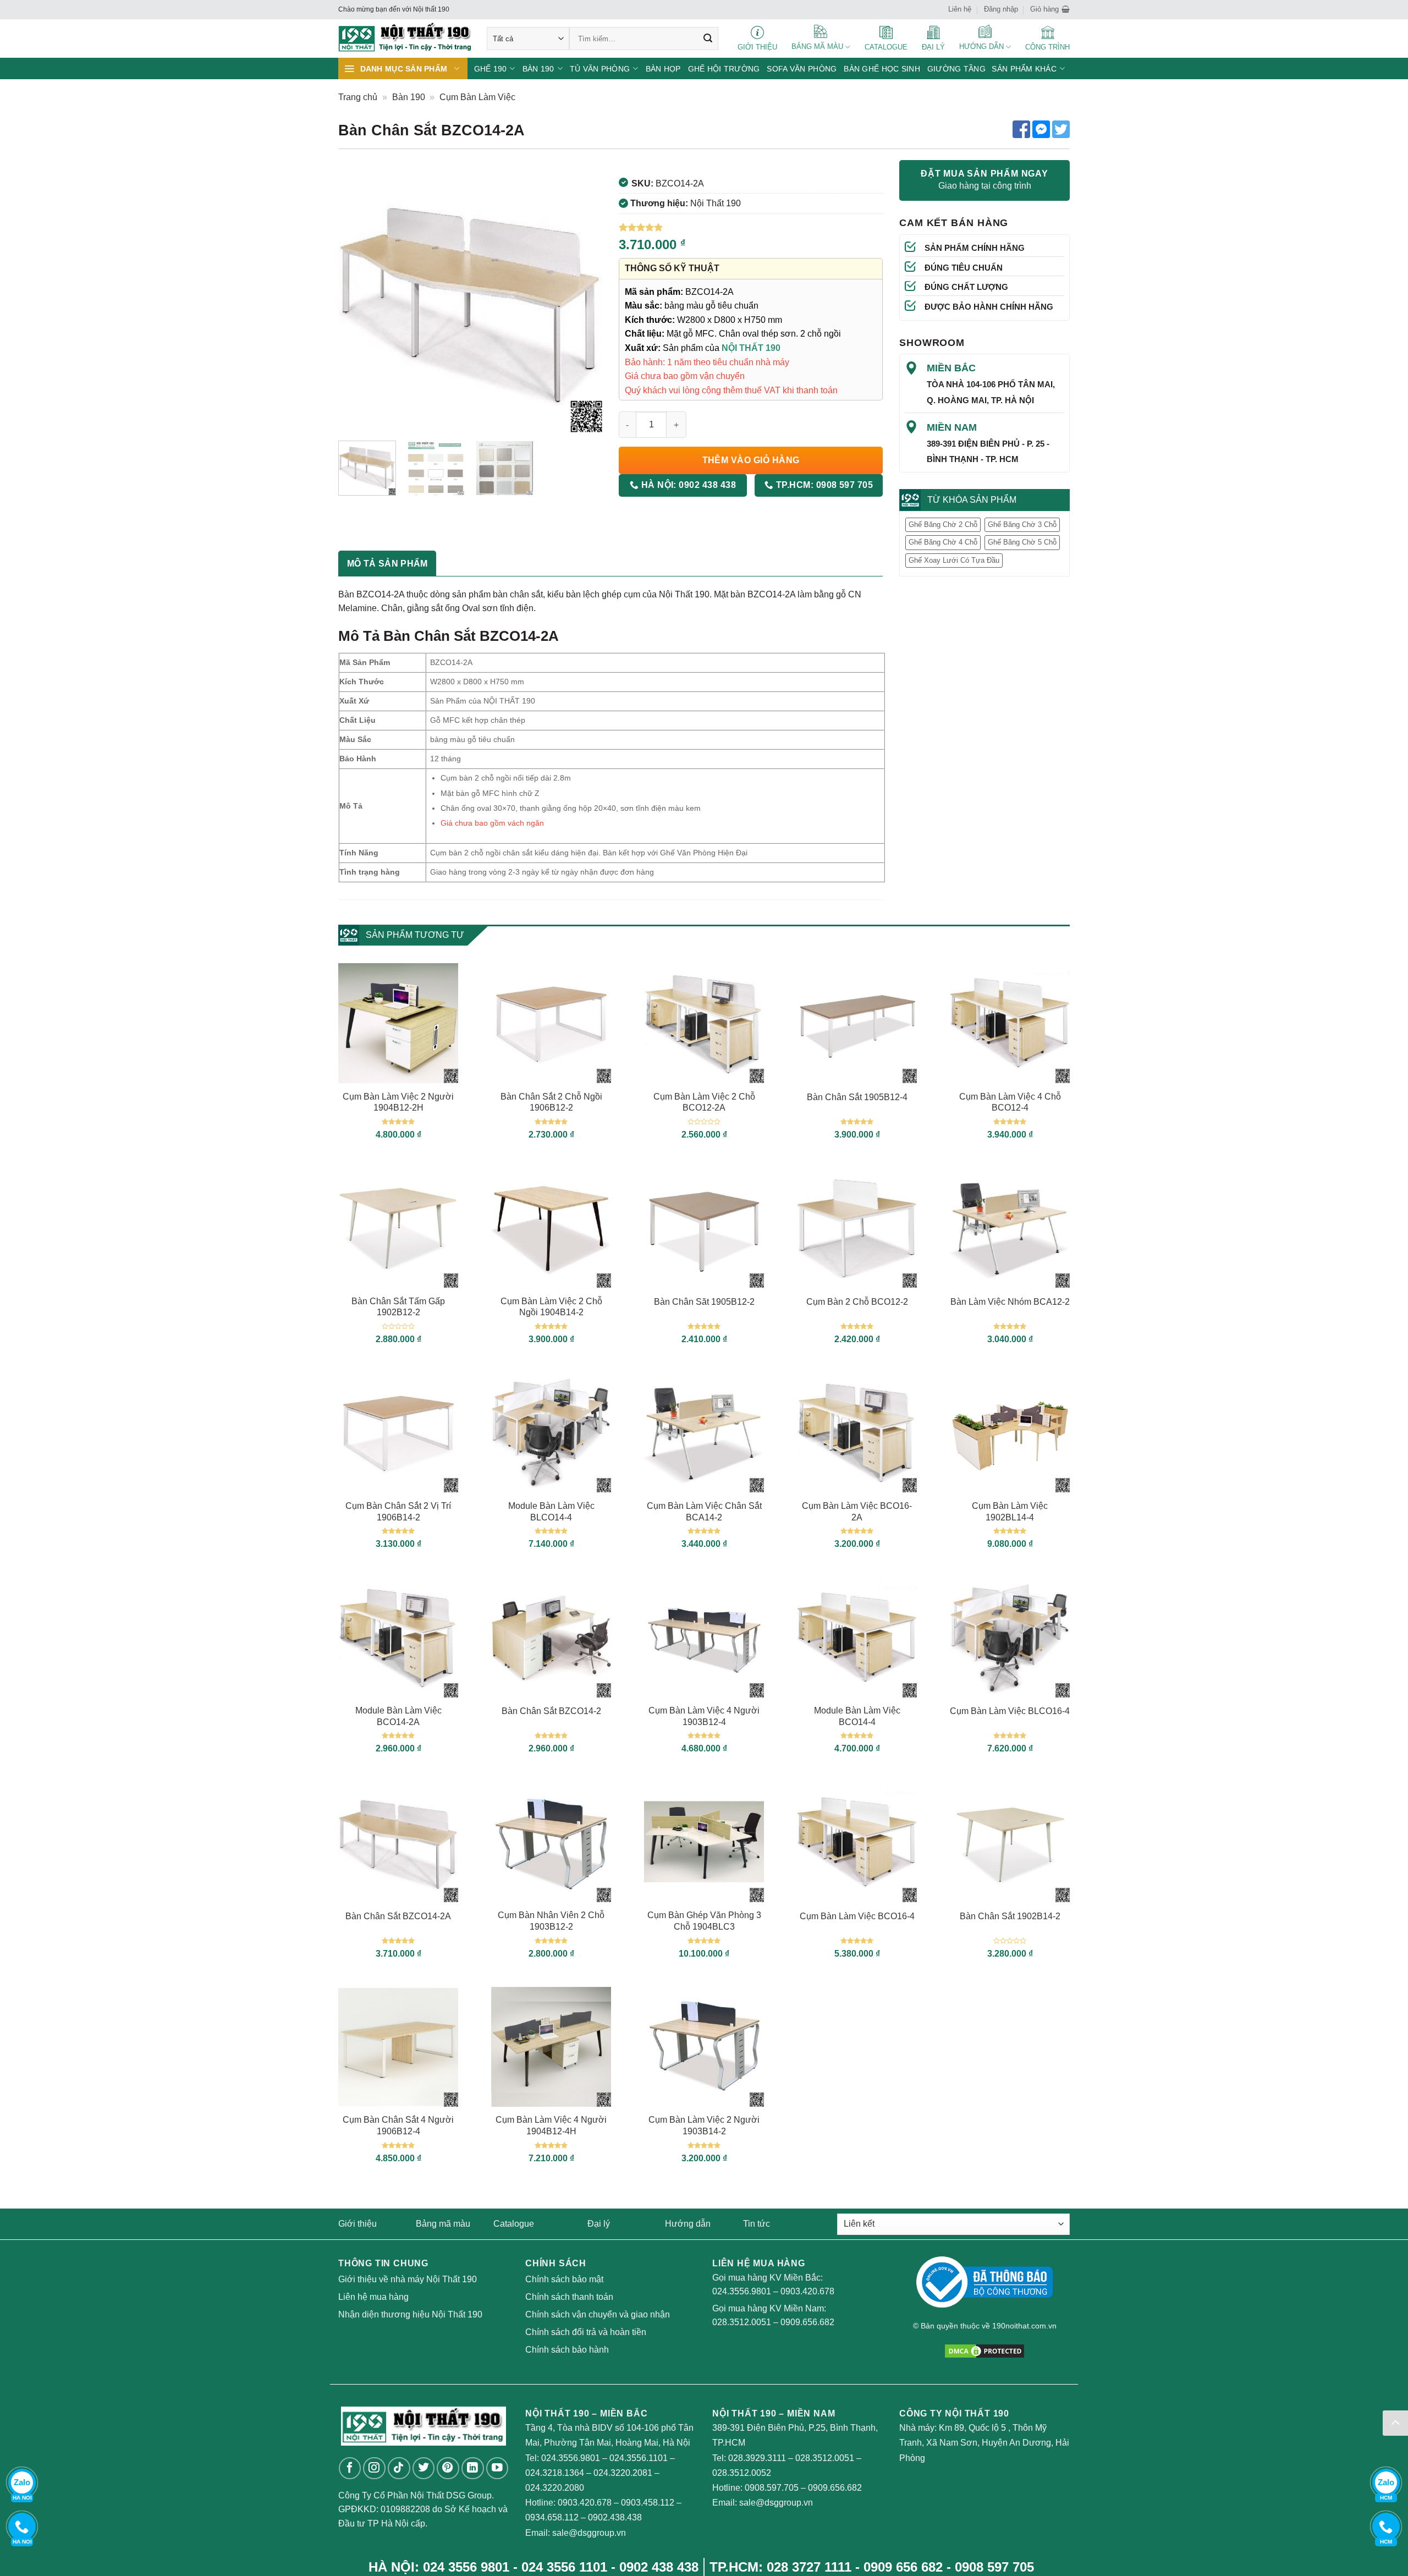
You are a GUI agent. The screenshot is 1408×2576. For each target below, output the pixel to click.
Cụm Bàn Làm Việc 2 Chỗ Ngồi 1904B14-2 (551, 1307)
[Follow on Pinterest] (448, 2468)
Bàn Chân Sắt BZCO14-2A (398, 1916)
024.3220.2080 (555, 2488)
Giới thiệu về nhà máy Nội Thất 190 (408, 2279)
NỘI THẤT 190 (751, 348)
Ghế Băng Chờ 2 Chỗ (943, 524)
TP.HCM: (823, 485)
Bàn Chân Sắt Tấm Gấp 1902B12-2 (398, 1307)
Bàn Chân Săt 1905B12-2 (704, 1302)
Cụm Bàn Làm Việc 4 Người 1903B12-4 (704, 1716)
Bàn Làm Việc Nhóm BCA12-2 (1010, 1302)
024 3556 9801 (466, 2567)
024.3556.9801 (742, 2291)
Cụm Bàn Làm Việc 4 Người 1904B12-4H (551, 2125)
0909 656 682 (903, 2567)
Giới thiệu (358, 2224)
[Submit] (708, 39)
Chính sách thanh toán (569, 2297)
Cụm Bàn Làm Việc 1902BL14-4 (1010, 1512)
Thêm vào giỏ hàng (751, 460)
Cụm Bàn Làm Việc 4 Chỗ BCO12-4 (1010, 1102)
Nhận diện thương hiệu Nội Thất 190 (410, 2314)
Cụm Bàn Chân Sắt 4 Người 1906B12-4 (398, 2125)
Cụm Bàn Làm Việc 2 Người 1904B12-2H (398, 1102)
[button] (1050, 9)
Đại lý (599, 2224)
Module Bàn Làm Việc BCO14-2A (398, 1716)
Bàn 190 (409, 97)
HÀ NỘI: (687, 485)
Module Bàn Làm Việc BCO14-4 (857, 1716)
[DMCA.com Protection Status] (985, 2350)
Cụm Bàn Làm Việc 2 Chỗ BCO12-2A (704, 1102)
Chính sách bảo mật (564, 2279)
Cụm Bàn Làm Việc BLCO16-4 (1010, 1711)
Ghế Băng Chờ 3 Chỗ (1022, 524)
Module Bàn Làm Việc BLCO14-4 (551, 1512)
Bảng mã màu (443, 2224)
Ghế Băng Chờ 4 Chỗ (943, 542)
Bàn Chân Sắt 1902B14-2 (1010, 1916)
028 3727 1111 (809, 2567)
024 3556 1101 (564, 2567)
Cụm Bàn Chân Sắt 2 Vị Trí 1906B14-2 (398, 1512)
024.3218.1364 (555, 2473)
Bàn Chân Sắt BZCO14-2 (551, 1711)
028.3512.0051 (742, 2322)
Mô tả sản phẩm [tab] (387, 564)
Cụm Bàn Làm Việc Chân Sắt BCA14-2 (704, 1512)
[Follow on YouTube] (497, 2468)
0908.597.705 (772, 2488)
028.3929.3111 (757, 2458)
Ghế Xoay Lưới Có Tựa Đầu (954, 560)
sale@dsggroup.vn (589, 2533)
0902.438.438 (615, 2517)
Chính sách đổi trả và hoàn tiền (586, 2332)
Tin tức (757, 2224)
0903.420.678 (807, 2291)
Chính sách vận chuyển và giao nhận (598, 2314)
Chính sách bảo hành (567, 2350)
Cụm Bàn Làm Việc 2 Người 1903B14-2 (704, 2125)
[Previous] (358, 300)
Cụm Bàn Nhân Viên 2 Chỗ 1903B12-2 (551, 1921)
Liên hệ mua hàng (373, 2297)
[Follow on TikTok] (399, 2468)
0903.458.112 (648, 2503)
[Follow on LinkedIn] (473, 2468)
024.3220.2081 (623, 2473)
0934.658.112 (552, 2517)
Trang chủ (358, 97)
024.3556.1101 (639, 2458)
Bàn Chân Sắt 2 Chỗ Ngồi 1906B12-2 (551, 1102)
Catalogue (514, 2224)
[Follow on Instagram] (374, 2468)
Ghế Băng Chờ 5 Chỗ (1022, 542)
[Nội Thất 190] (404, 39)
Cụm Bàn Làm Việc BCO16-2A (857, 1512)
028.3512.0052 (742, 2473)
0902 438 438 (659, 2567)
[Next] (583, 300)
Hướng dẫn (688, 2224)
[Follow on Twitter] (424, 2468)
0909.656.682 (807, 2322)
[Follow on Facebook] (350, 2468)
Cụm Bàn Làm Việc (477, 97)
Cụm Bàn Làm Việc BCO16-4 (857, 1916)
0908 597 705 (994, 2567)
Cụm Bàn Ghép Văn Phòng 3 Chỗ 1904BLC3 (704, 1921)
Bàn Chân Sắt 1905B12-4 (857, 1097)
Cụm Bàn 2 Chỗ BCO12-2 (857, 1302)
